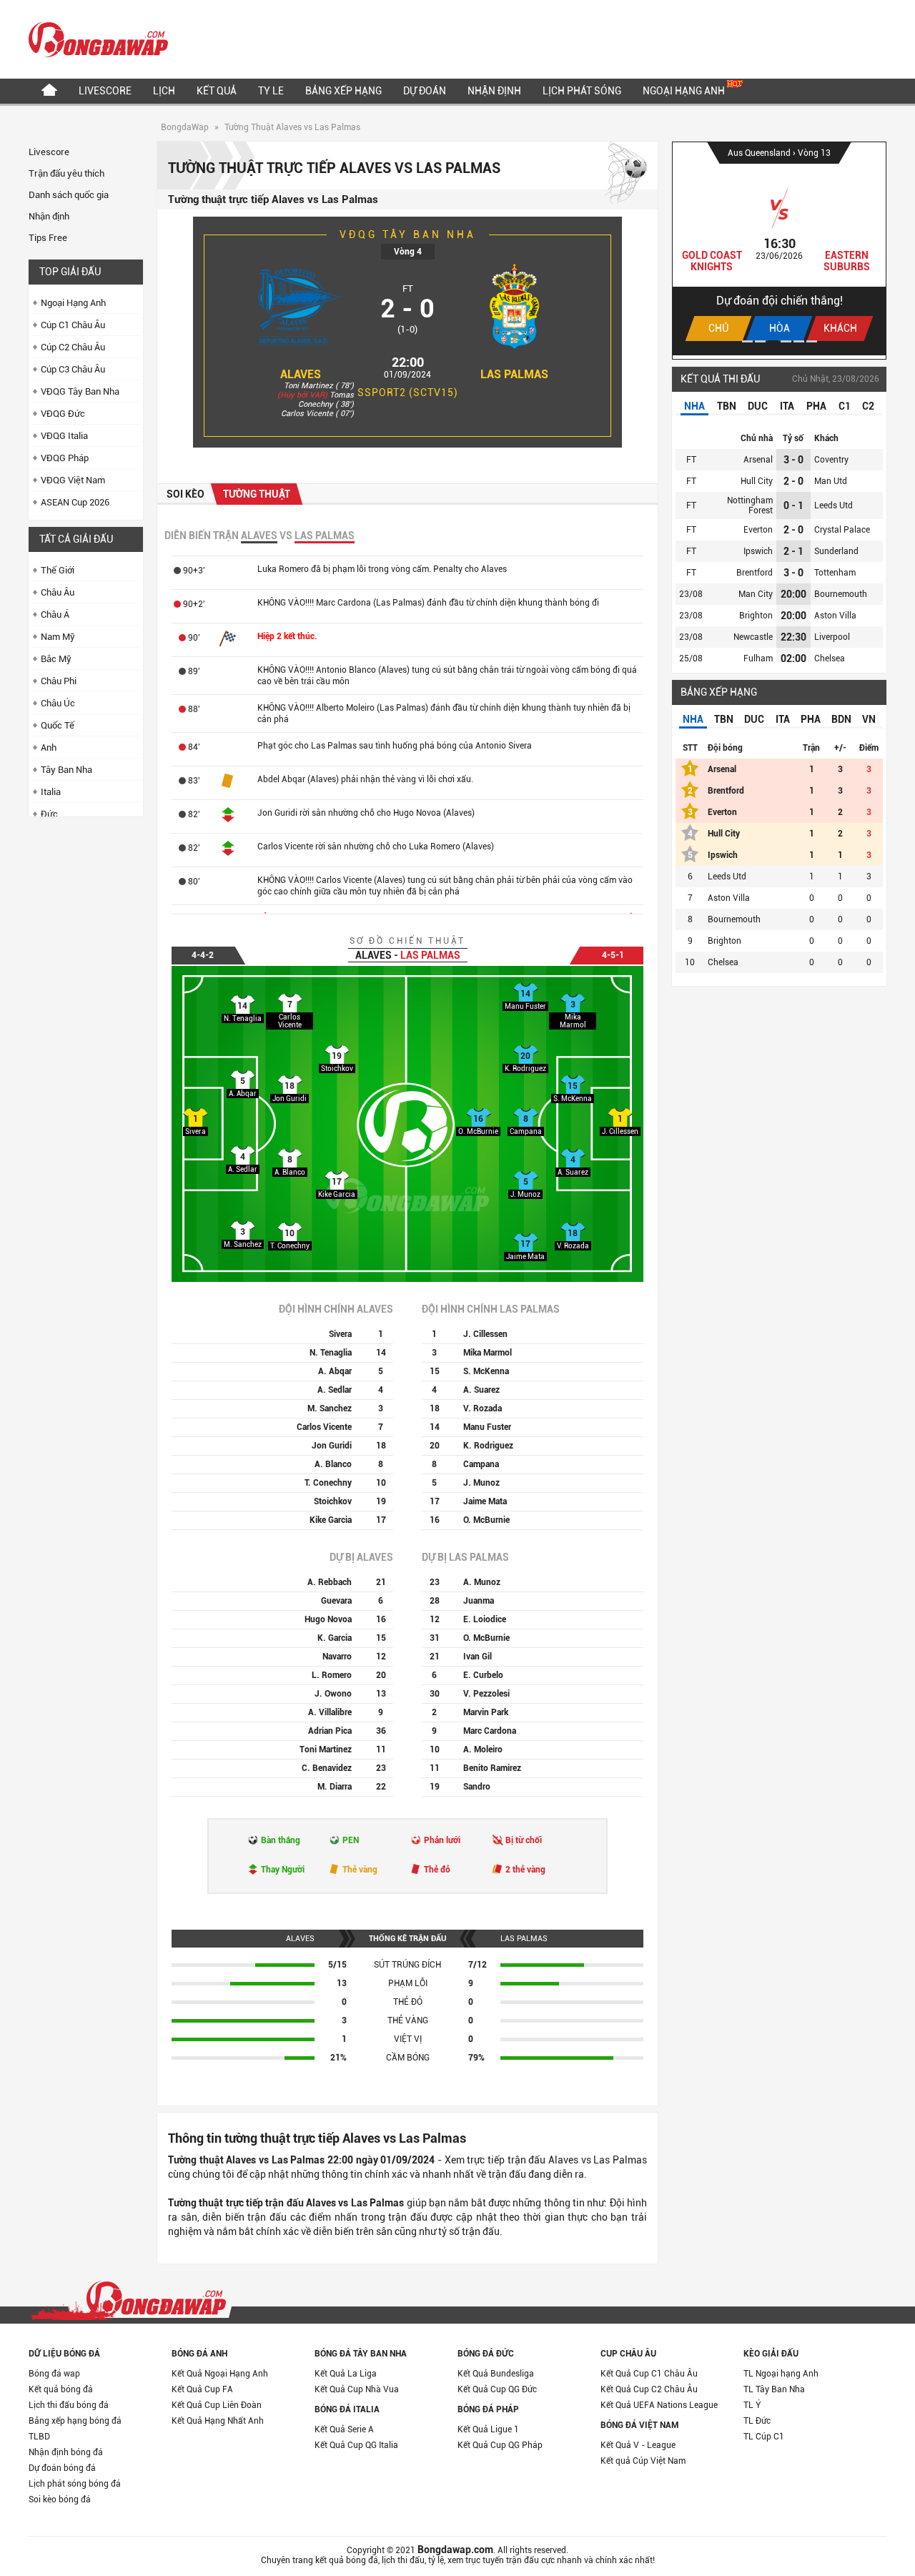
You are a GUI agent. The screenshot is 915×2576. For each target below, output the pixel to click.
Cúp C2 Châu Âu (73, 347)
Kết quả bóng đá (61, 2389)
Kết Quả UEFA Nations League (659, 2405)
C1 (845, 406)
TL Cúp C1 (764, 2437)
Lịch (164, 91)
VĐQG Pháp (65, 458)
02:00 (793, 658)
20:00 (793, 594)
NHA (694, 406)
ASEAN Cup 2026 (75, 502)
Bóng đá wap (54, 2374)
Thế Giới (58, 570)
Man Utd (831, 481)
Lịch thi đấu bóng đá (69, 2405)
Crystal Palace (842, 530)
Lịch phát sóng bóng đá (75, 2484)
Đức (49, 814)
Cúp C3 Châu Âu (73, 369)
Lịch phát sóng (582, 91)
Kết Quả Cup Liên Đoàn (217, 2405)
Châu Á (55, 615)
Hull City (757, 481)
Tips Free (48, 238)
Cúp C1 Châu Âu (73, 325)
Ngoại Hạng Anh (685, 91)
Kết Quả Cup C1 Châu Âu (649, 2374)
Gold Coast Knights (712, 261)
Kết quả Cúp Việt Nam (643, 2461)
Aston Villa (835, 616)
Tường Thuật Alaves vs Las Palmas (292, 127)
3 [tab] (773, 341)
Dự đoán (425, 91)
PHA (816, 406)
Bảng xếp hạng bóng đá (75, 2421)
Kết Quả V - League (638, 2445)
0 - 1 (793, 505)
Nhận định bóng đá (66, 2452)
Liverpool (832, 637)
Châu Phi (59, 681)
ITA (787, 406)
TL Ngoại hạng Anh (781, 2374)
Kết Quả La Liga (346, 2374)
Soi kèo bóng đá (60, 2499)
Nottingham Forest (750, 505)
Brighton (756, 616)
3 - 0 (793, 460)
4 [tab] (786, 341)
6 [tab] (812, 341)
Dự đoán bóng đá (62, 2468)
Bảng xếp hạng (343, 91)
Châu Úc (58, 703)
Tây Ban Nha (66, 770)
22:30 (793, 637)
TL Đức (757, 2421)
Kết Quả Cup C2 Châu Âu (649, 2389)
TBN (727, 406)
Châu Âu (58, 592)
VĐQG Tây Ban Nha (80, 391)
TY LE (271, 91)
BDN (841, 719)
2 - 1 (793, 551)
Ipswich (758, 551)
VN (869, 719)
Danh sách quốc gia (69, 195)
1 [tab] (747, 341)
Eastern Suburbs (847, 261)
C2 (868, 406)
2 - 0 (793, 481)
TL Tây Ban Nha (774, 2389)
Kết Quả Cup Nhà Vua (357, 2389)
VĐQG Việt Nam (73, 480)
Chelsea (830, 658)
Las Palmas (514, 374)
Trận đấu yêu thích (66, 173)
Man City (756, 594)
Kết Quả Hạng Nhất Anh (218, 2421)
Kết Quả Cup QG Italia (356, 2445)
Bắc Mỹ (56, 659)
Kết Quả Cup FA (202, 2389)
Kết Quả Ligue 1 (488, 2429)
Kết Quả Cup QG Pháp (500, 2445)
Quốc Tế (58, 725)
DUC (758, 406)
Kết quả (217, 91)
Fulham (758, 658)
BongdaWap (185, 127)
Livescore (105, 91)
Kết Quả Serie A (344, 2429)
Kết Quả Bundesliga (496, 2374)
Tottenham (835, 573)
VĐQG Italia (64, 436)
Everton (758, 530)
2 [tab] (760, 341)
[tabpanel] (779, 249)
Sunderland (836, 551)
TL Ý (752, 2405)
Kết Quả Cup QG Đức (497, 2389)
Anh (49, 747)
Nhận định (494, 91)
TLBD (39, 2437)
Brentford (755, 573)
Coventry (831, 460)
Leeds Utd (834, 505)
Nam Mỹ (58, 637)
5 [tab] (799, 341)
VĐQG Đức (63, 414)
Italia (51, 792)
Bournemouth (841, 594)
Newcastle (753, 637)
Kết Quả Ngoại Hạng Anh (220, 2374)
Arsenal (758, 460)
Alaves (301, 374)
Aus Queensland (760, 153)
